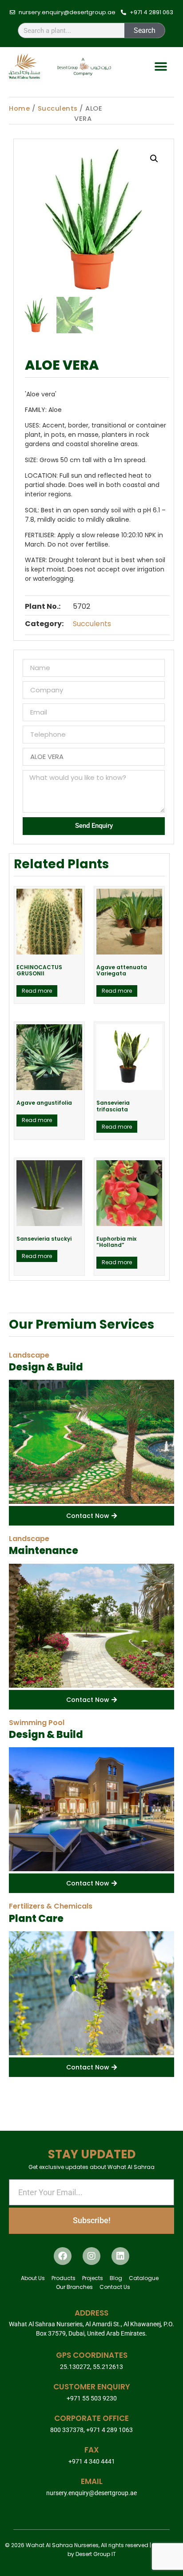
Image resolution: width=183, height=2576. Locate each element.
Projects (93, 2278)
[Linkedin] (120, 2256)
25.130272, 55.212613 (91, 2367)
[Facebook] (63, 2256)
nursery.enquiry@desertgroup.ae (91, 2493)
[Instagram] (91, 2256)
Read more (37, 991)
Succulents (58, 108)
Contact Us (115, 2287)
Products (64, 2278)
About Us (33, 2278)
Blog (116, 2278)
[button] (161, 67)
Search (145, 30)
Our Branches (74, 2287)
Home (19, 108)
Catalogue (144, 2278)
